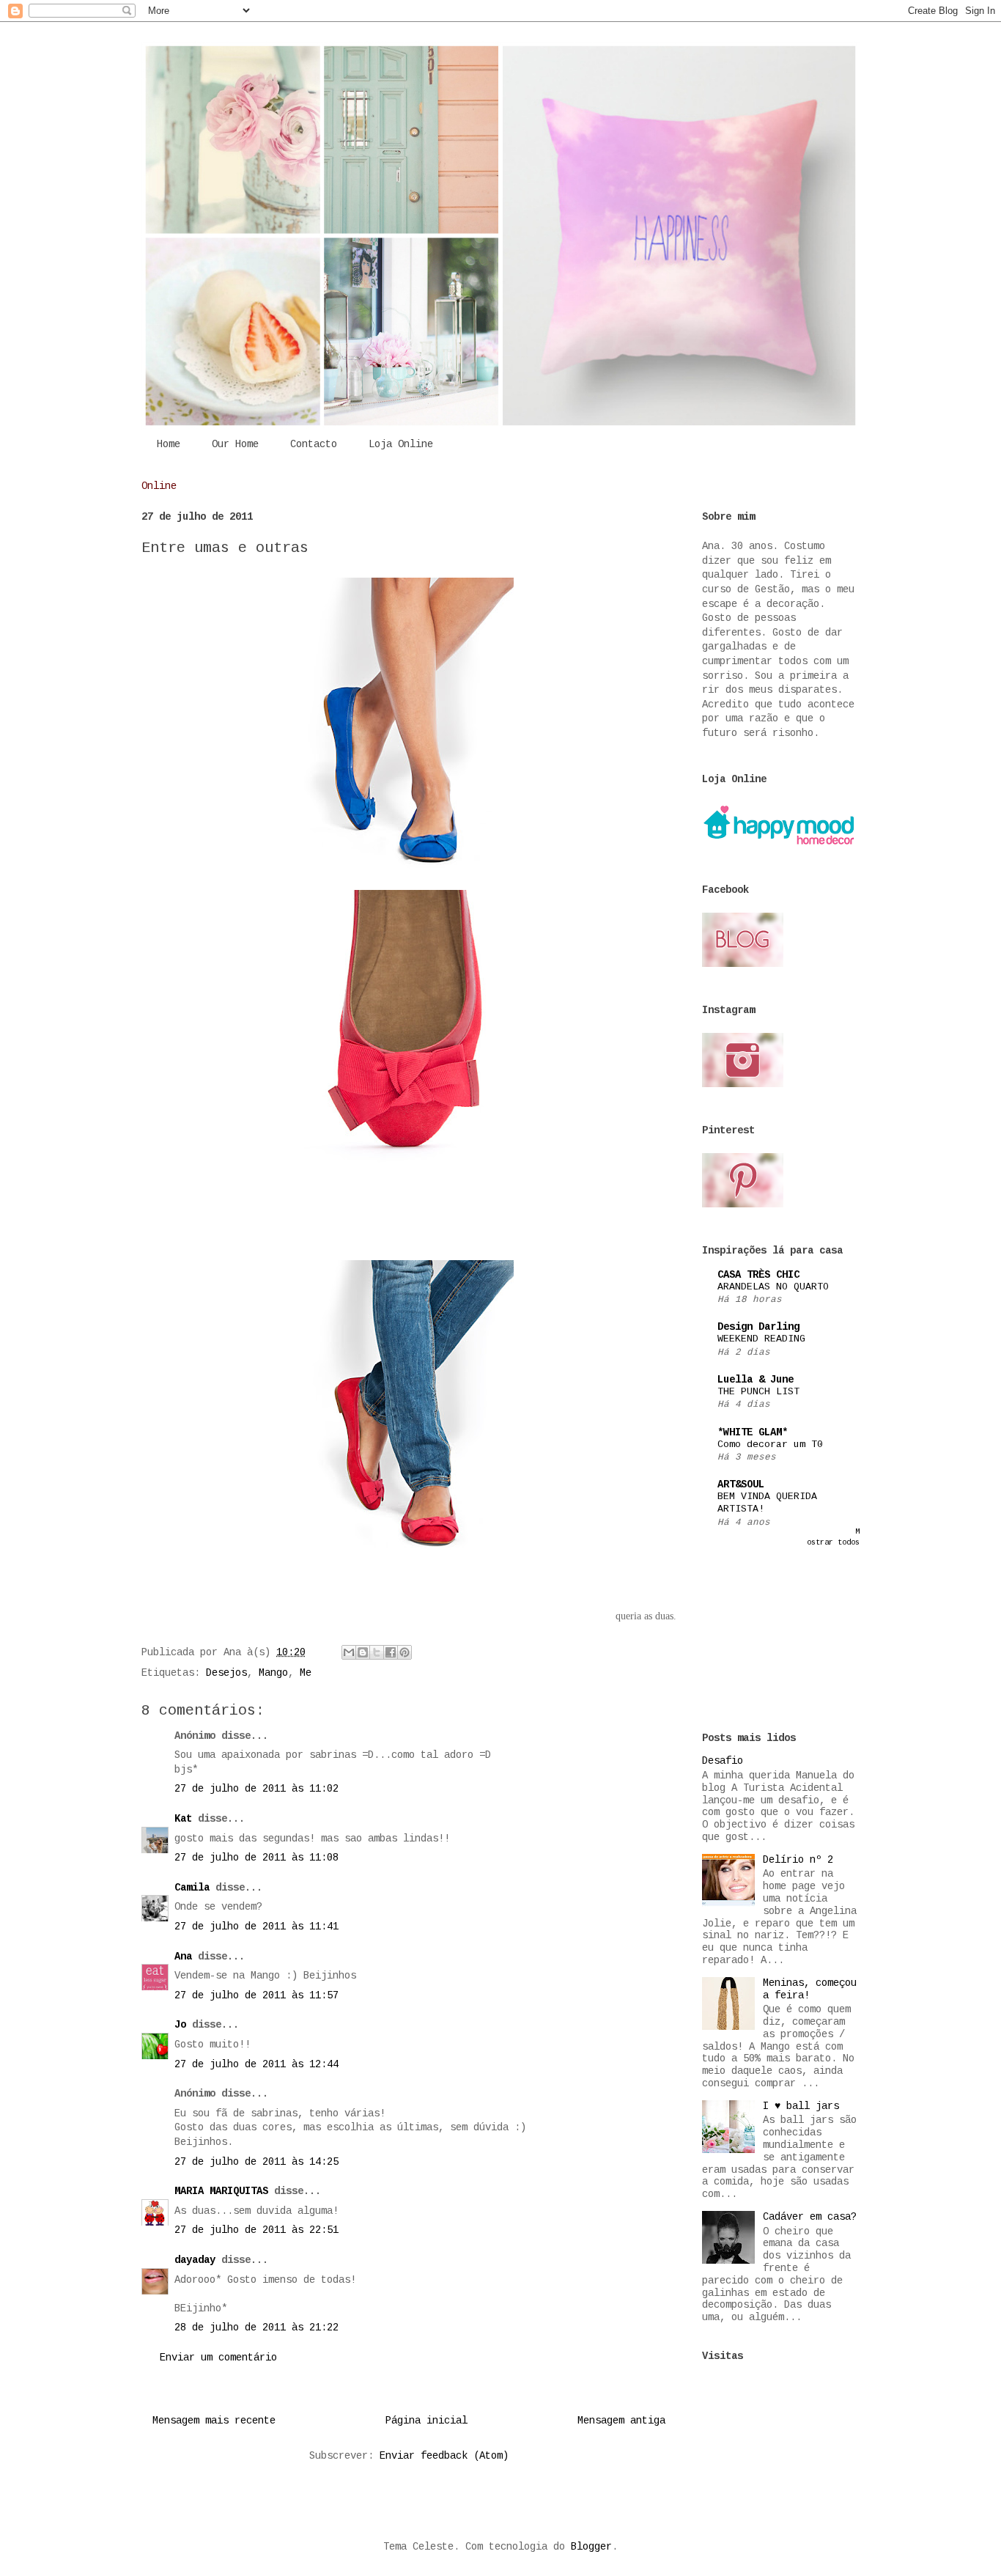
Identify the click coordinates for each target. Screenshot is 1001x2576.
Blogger (591, 2547)
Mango (273, 1673)
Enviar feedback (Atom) (444, 2456)
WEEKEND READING (761, 1339)
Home (169, 444)
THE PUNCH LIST (758, 1392)
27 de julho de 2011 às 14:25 (256, 2162)
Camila (192, 1888)
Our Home (235, 444)
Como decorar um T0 (770, 1445)
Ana (183, 1957)
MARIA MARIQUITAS (221, 2191)
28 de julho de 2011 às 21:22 (256, 2327)
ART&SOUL (741, 1484)
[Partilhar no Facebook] (391, 1652)
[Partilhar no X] (377, 1652)
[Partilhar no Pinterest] (405, 1652)
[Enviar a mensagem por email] (349, 1652)
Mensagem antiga (621, 2421)
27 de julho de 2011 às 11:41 (256, 1927)
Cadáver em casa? (810, 2217)
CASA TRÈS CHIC (758, 1275)
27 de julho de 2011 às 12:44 (256, 2064)
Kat (183, 1819)
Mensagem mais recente (214, 2421)
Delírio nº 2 (798, 1860)
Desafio (723, 1761)
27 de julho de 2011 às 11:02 (256, 1789)
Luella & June (756, 1380)
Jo (180, 2025)
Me (306, 1673)
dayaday (195, 2260)
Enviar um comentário (218, 2358)
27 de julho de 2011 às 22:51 (256, 2230)
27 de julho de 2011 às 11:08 (256, 1858)
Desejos (226, 1673)
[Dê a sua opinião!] (363, 1652)
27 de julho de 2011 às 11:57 (256, 1995)
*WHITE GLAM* (753, 1432)
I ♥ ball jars (801, 2106)
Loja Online (401, 444)
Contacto (314, 444)
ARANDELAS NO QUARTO (773, 1287)
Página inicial (426, 2421)
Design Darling (758, 1327)
